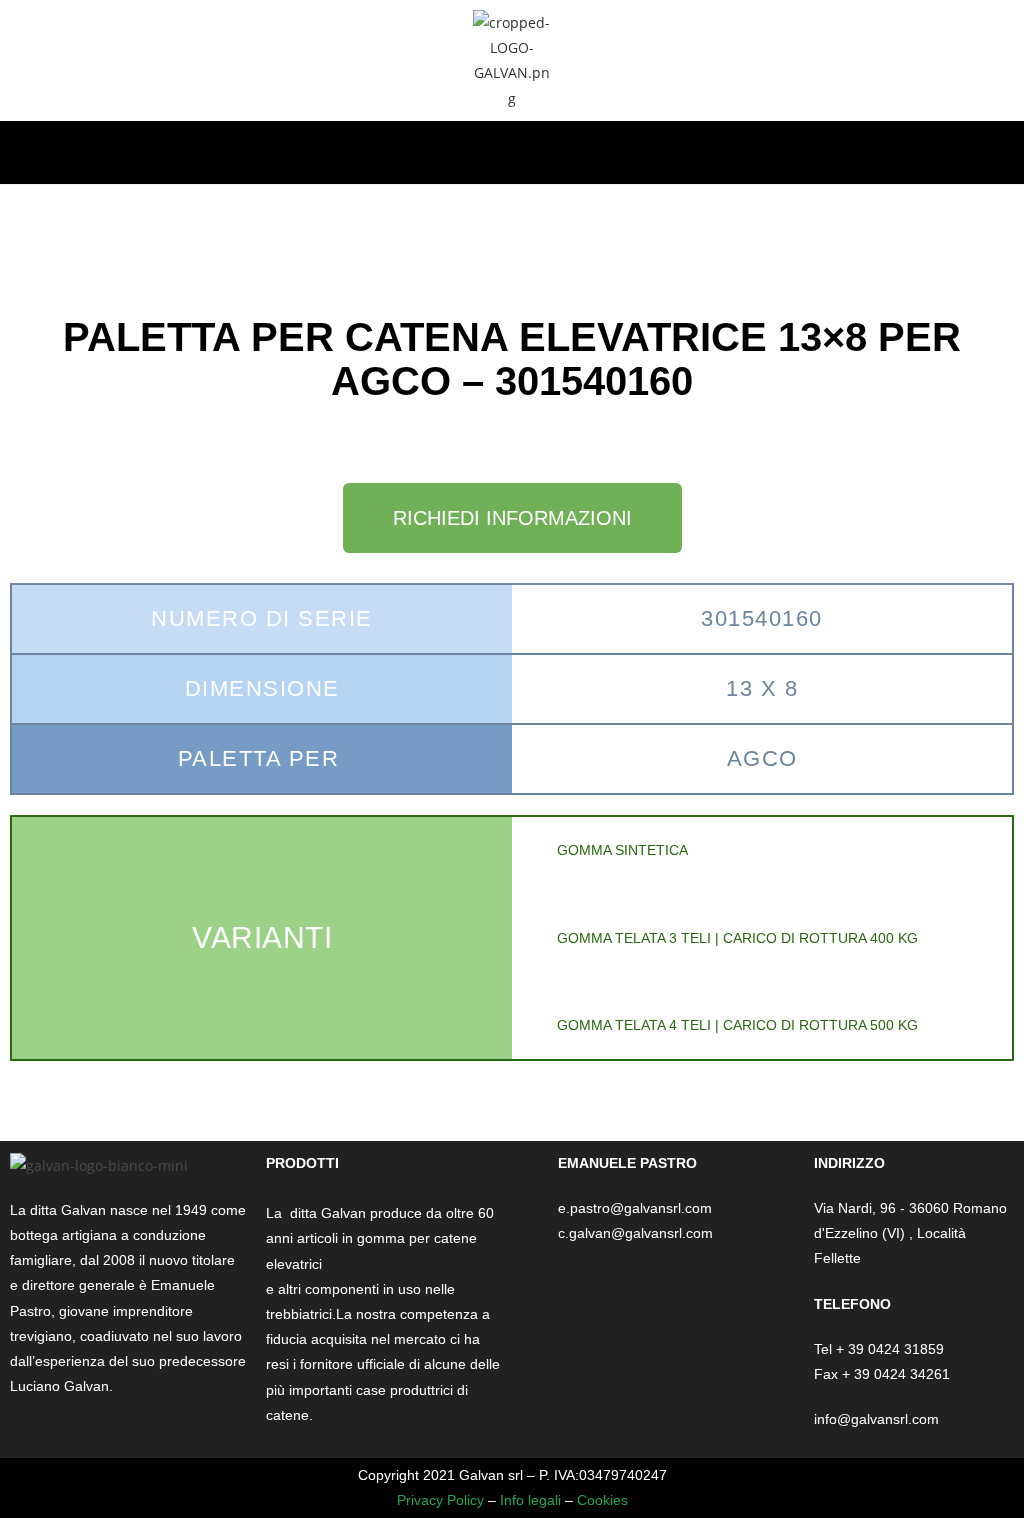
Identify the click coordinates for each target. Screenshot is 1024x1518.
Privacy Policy (440, 1500)
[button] (512, 147)
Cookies (602, 1500)
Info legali (530, 1500)
